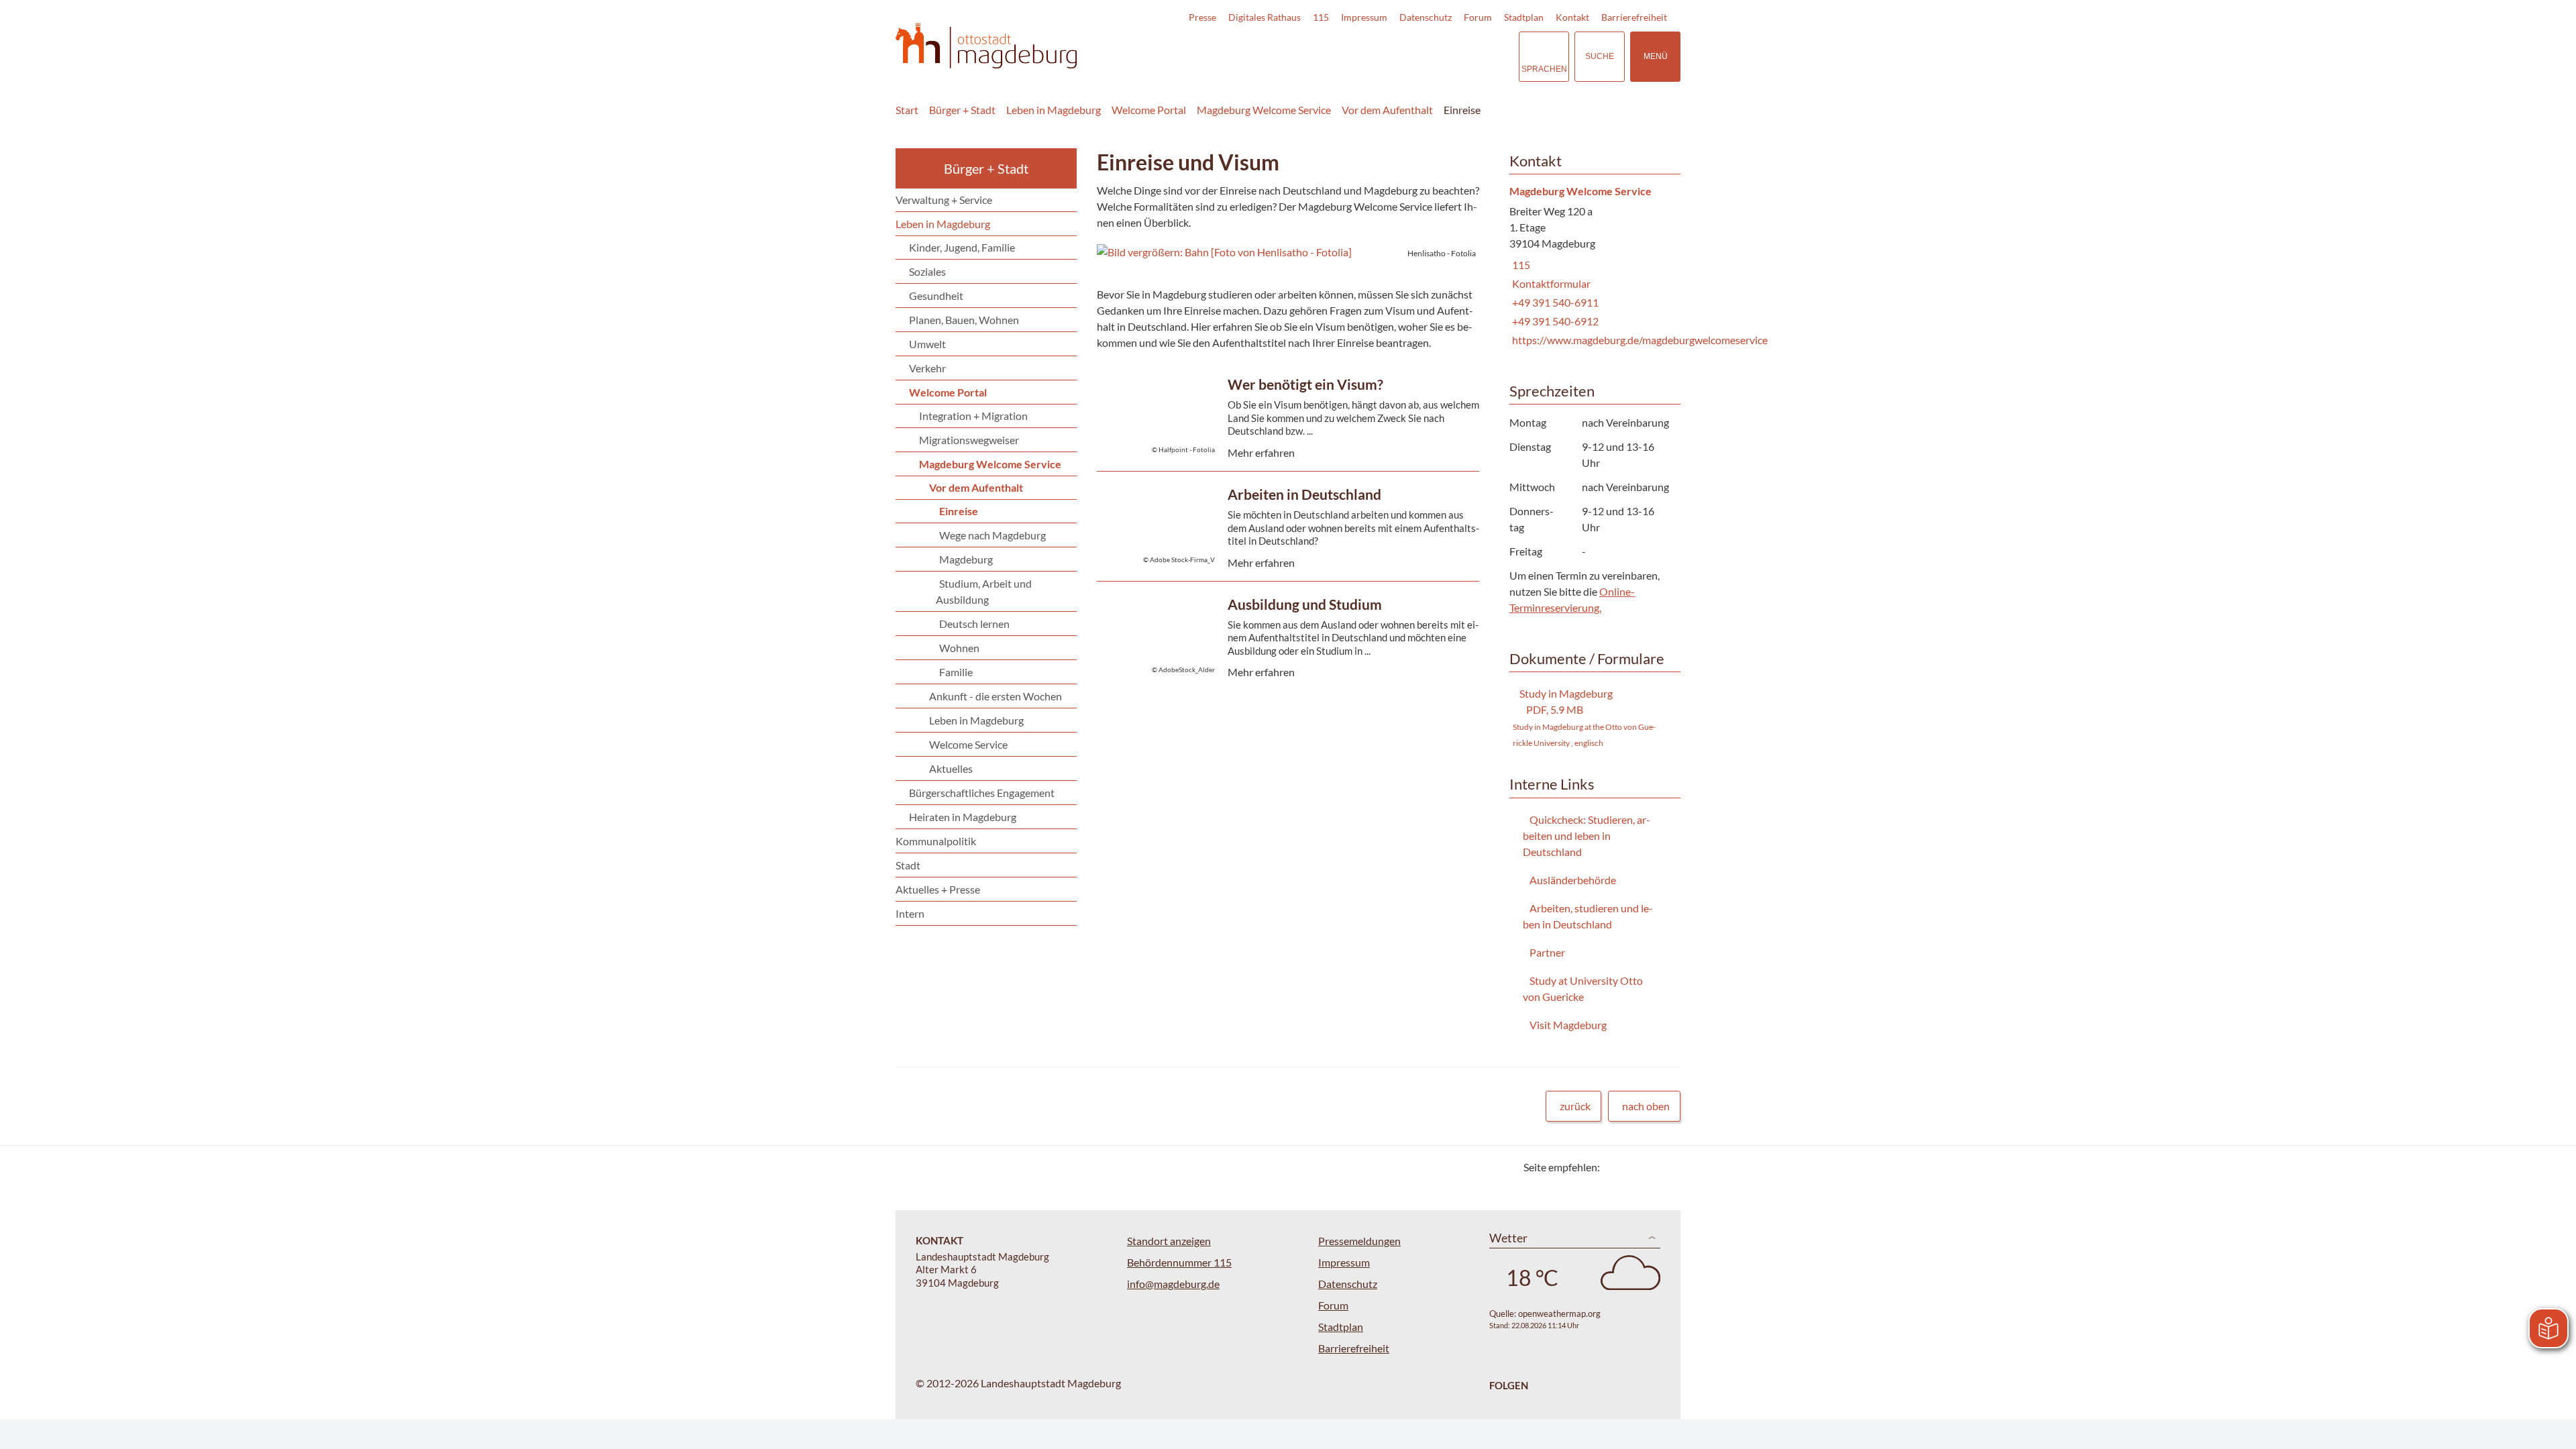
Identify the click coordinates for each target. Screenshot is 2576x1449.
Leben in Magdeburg (1054, 110)
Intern (910, 913)
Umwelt (927, 344)
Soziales (927, 271)
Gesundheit (936, 296)
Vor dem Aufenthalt (1387, 110)
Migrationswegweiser (969, 440)
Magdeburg (966, 559)
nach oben (1646, 1106)
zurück (1575, 1106)
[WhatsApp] (1665, 1167)
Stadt (908, 865)
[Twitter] (1615, 1167)
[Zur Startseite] (986, 46)
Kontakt (1572, 17)
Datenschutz (1426, 17)
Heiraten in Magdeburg (963, 817)
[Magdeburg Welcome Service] (1590, 267)
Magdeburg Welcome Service (1264, 110)
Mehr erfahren (1285, 442)
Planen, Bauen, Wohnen (964, 320)
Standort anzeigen (1169, 1241)
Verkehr (927, 368)
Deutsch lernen (974, 624)
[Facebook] (1632, 1167)
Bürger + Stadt (962, 110)
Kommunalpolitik (936, 841)
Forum (1478, 17)
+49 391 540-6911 (1554, 302)
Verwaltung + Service (944, 200)
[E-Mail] (1649, 1167)
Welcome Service (968, 744)
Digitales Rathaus (1265, 17)
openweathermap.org (1559, 1313)
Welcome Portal (1149, 110)
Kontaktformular (1550, 283)
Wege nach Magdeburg (992, 535)
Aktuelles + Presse (938, 889)
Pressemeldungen (1359, 1241)
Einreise (1462, 110)
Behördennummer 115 (1179, 1262)
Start (907, 110)
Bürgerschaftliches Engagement (982, 793)
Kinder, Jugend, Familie (962, 247)
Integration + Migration (973, 416)
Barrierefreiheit (1634, 17)
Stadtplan (1524, 17)
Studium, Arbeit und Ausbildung (984, 591)
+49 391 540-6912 (1554, 321)
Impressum (1364, 17)
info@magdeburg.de (1173, 1284)
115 (1321, 17)
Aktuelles (951, 768)
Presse (1202, 17)
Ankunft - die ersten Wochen (996, 696)
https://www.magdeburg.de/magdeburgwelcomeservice (1639, 340)
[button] (1288, 252)
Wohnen (959, 648)
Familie (956, 672)
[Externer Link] (1415, 56)
